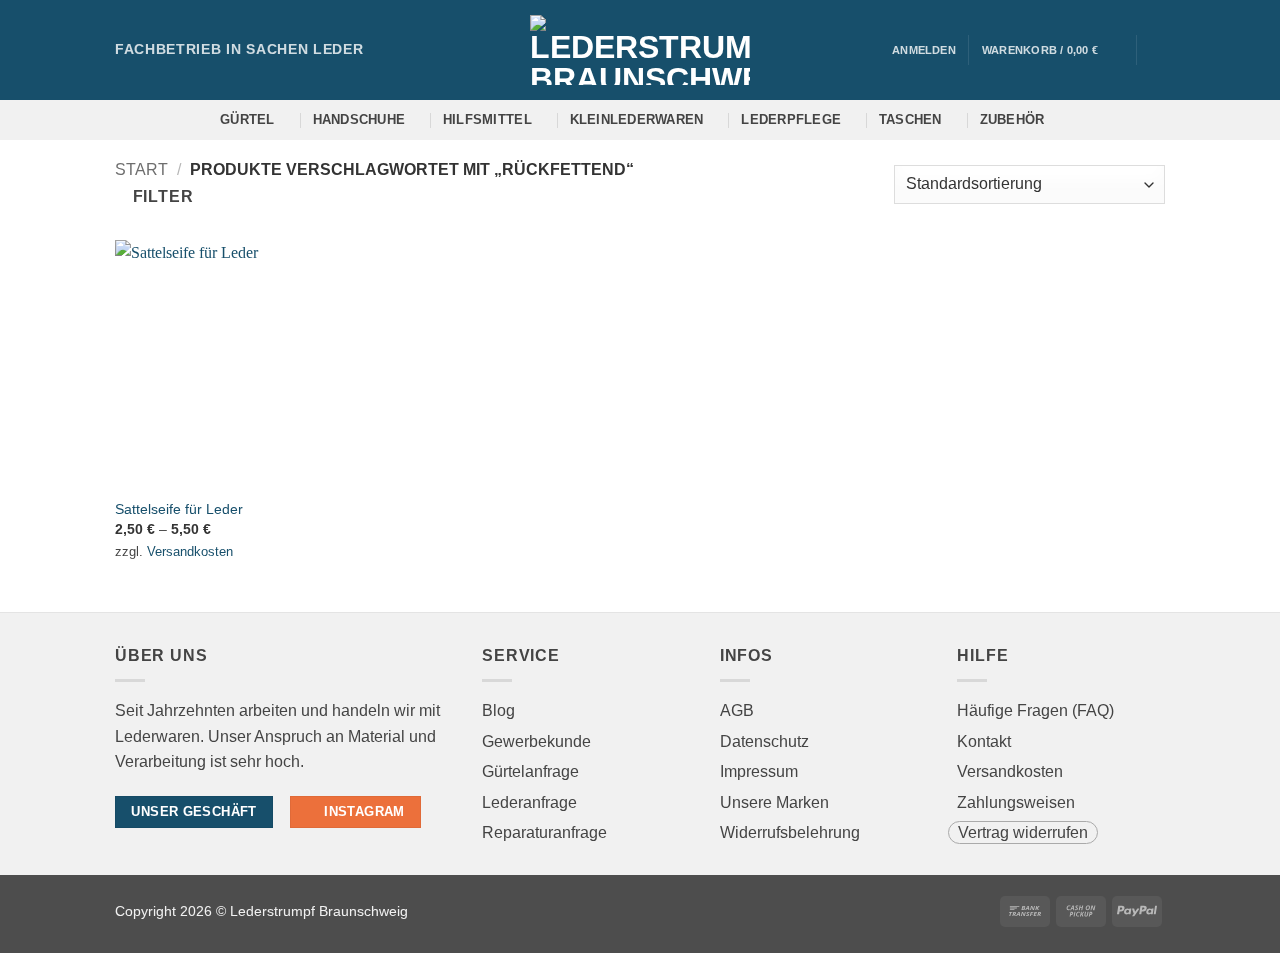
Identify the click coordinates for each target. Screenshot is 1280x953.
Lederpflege (791, 119)
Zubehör (1012, 119)
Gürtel (247, 119)
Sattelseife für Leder (179, 509)
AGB (737, 710)
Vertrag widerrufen (1023, 832)
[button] (1052, 50)
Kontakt (984, 741)
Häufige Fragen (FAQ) (1035, 710)
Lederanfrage (529, 802)
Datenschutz (764, 741)
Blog (498, 710)
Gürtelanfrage (530, 771)
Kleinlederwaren (637, 119)
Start (141, 169)
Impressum (759, 771)
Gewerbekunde (536, 741)
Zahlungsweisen (1016, 802)
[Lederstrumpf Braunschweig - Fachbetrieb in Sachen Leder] (640, 50)
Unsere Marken (774, 802)
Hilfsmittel (487, 119)
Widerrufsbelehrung (790, 832)
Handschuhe (359, 119)
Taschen (910, 119)
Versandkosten (190, 551)
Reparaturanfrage (544, 832)
